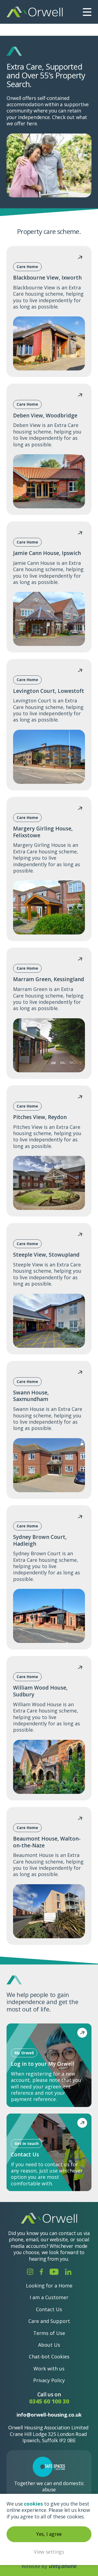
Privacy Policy (49, 2380)
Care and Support (49, 2321)
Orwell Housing (35, 12)
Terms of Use (49, 2333)
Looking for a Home (49, 2286)
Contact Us (49, 2309)
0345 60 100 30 (49, 2401)
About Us (49, 2345)
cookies (33, 2504)
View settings (49, 2552)
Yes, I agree (49, 2534)
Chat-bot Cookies (49, 2357)
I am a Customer (49, 2297)
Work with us (49, 2369)
